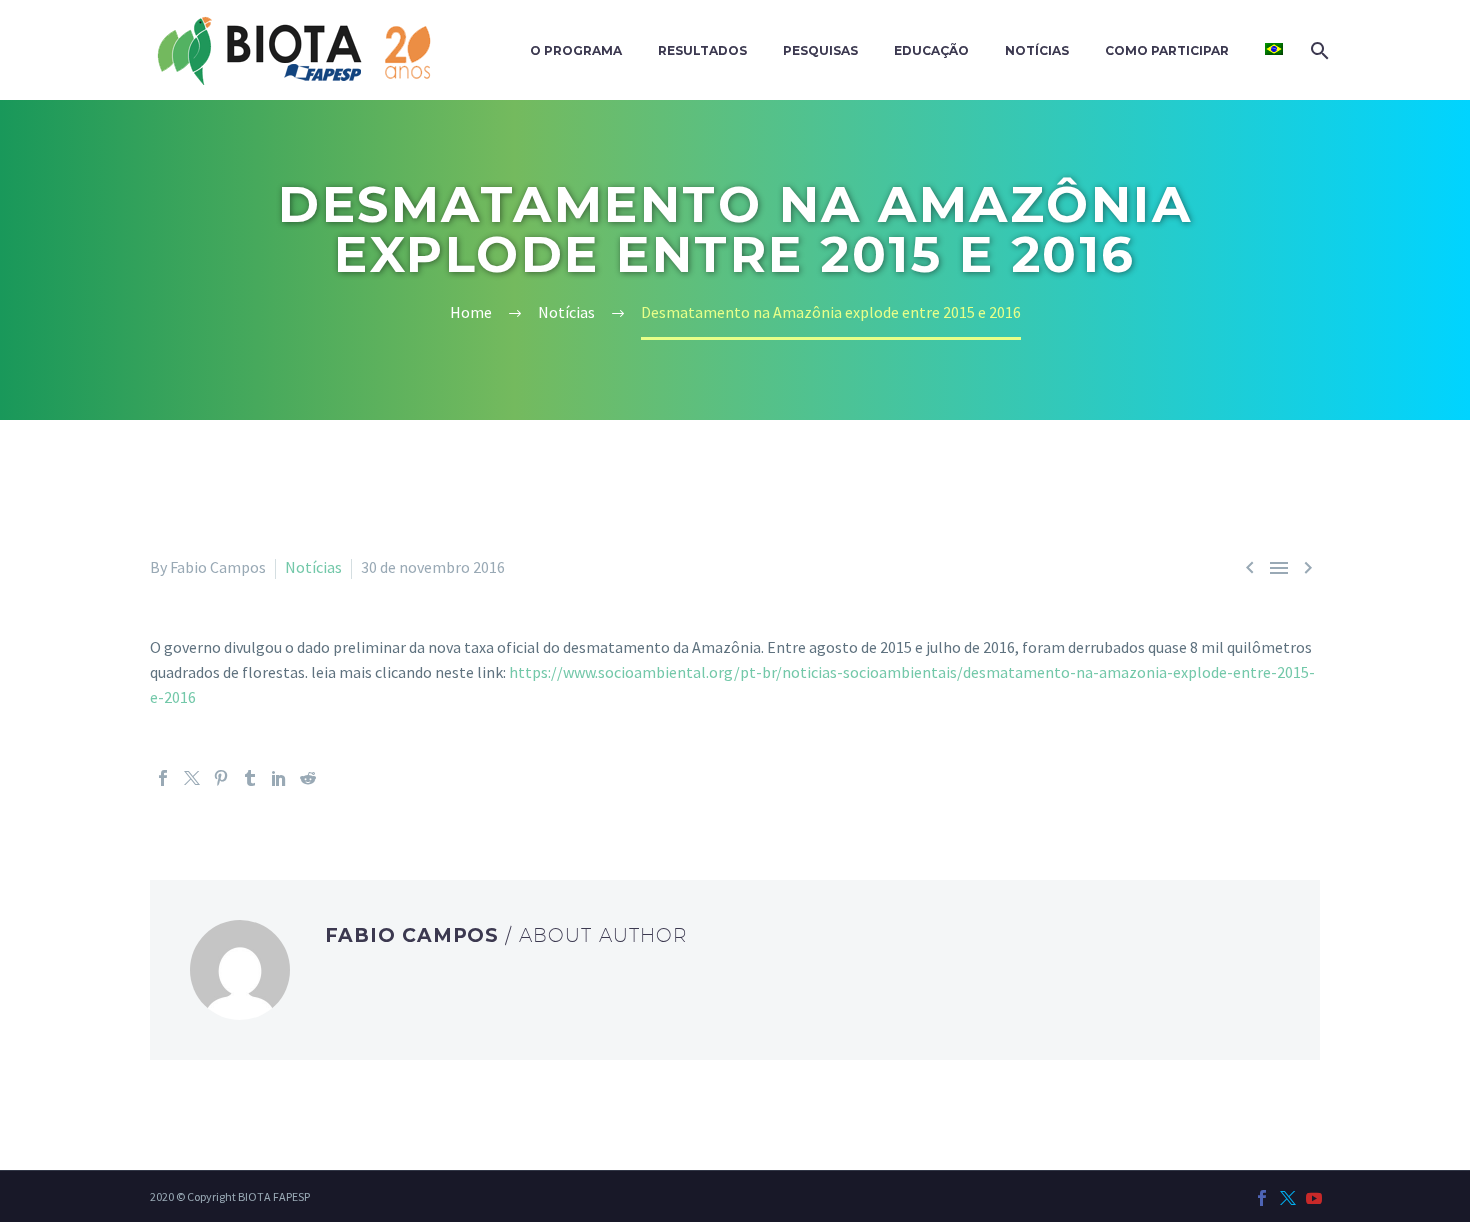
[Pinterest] (221, 778)
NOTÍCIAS (1037, 50)
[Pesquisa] (1317, 50)
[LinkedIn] (279, 778)
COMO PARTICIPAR (1167, 50)
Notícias (313, 567)
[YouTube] (1314, 1198)
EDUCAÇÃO (931, 50)
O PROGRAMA (576, 50)
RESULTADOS (702, 50)
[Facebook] (163, 778)
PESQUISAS (820, 50)
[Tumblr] (250, 778)
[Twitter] (192, 778)
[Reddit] (308, 778)
